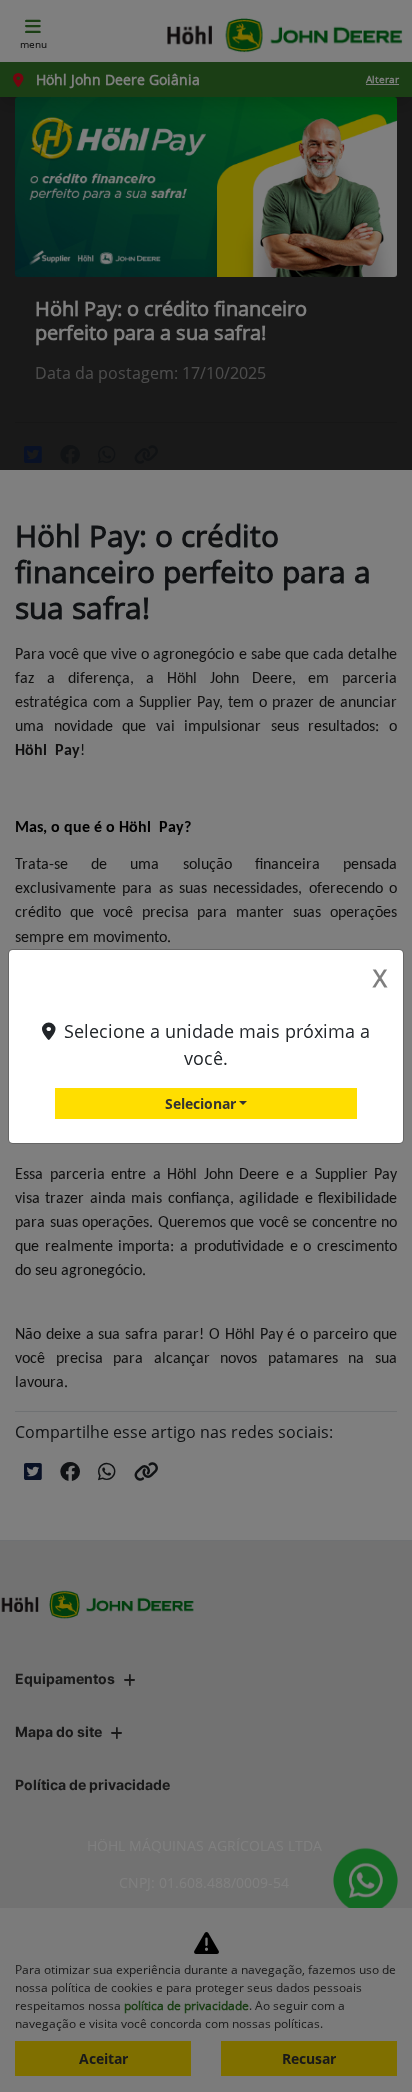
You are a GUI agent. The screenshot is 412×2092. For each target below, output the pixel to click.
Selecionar (200, 1103)
